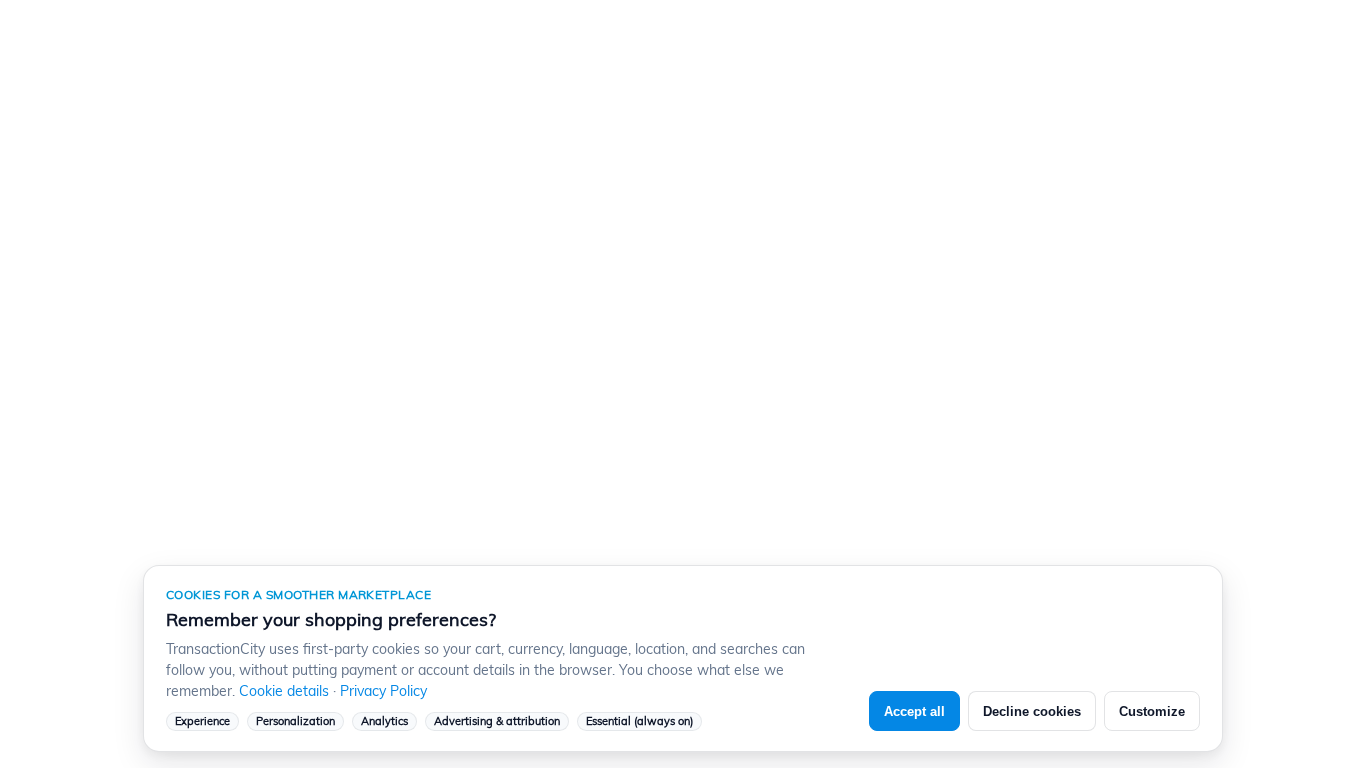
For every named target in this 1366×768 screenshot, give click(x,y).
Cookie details (284, 691)
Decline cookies (1032, 711)
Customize (1152, 711)
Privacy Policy (383, 691)
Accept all (914, 711)
